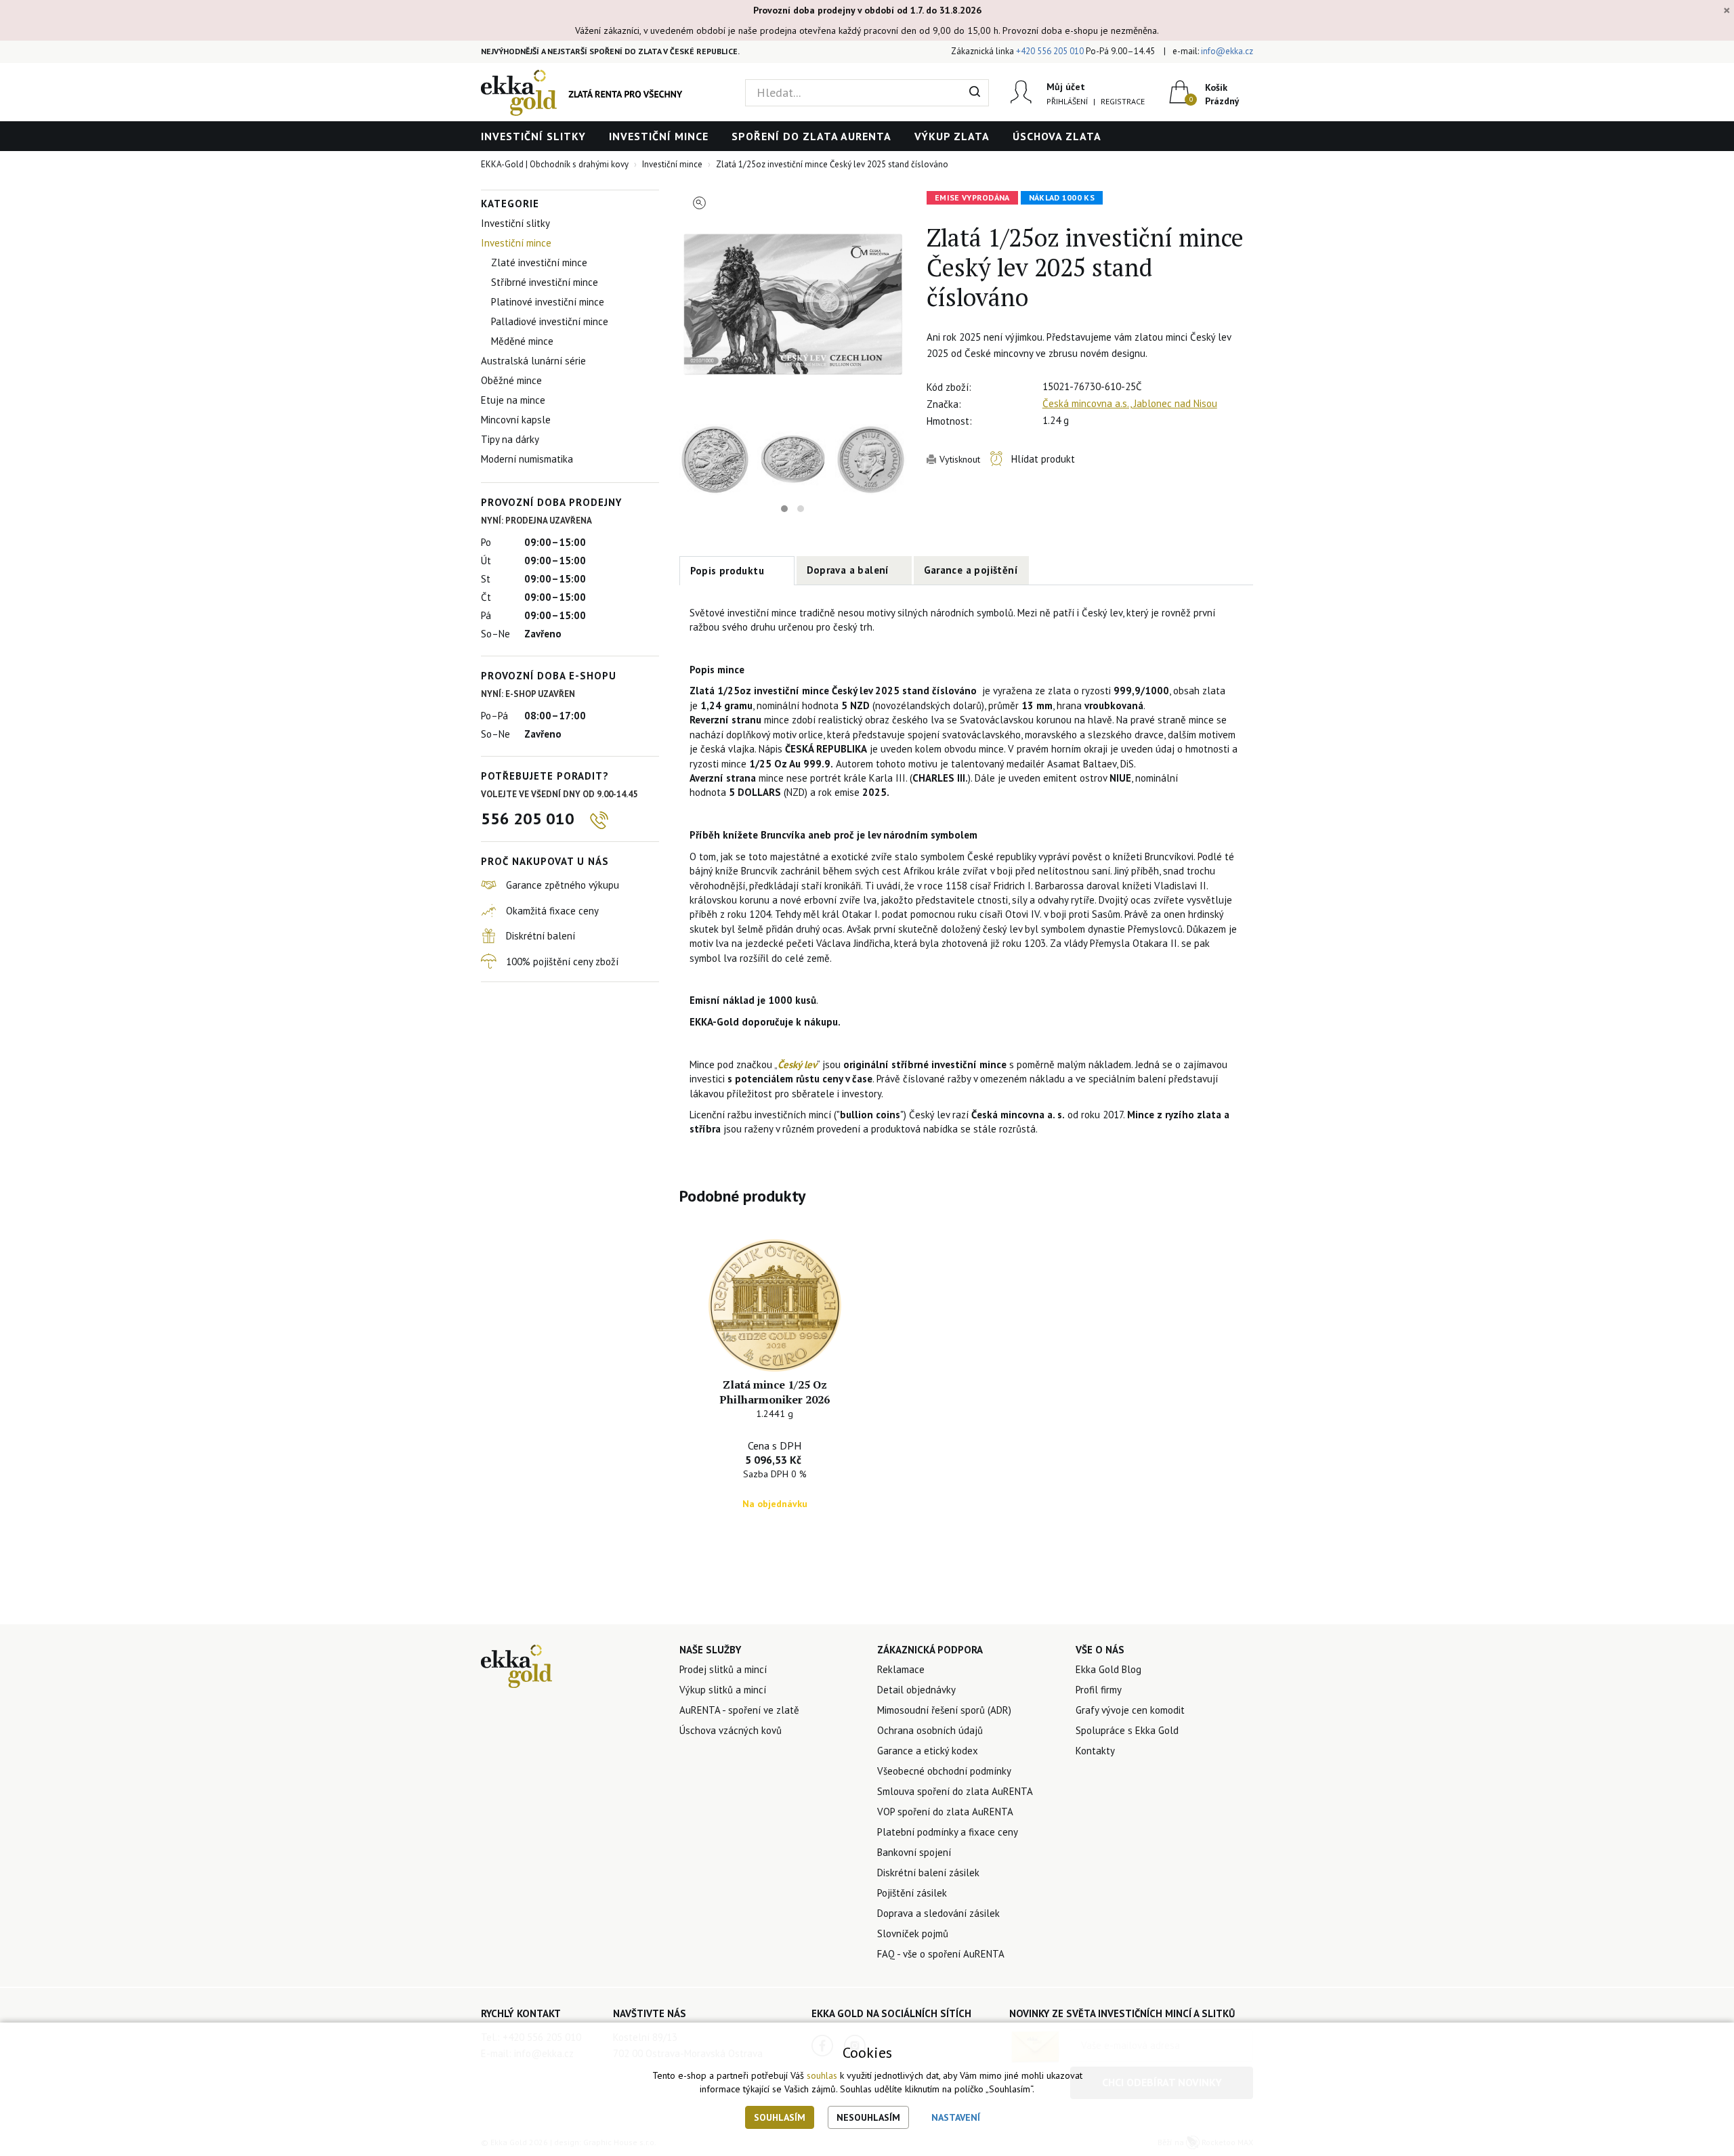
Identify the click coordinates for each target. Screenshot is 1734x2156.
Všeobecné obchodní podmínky (944, 1771)
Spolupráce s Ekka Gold (1127, 1730)
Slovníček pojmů (913, 1933)
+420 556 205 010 (1050, 51)
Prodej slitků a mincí (723, 1669)
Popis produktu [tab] (727, 571)
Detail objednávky (916, 1690)
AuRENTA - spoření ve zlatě (739, 1710)
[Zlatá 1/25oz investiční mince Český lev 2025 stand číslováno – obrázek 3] (871, 460)
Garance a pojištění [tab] (971, 570)
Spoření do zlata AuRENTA (811, 136)
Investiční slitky (533, 136)
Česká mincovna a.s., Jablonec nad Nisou (1130, 403)
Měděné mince (522, 341)
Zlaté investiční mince (539, 262)
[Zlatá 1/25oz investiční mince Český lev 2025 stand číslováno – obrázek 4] (793, 460)
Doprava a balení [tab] (848, 570)
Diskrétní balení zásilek (928, 1873)
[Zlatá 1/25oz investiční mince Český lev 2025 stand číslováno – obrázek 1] (793, 303)
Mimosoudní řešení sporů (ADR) (944, 1710)
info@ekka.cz (1227, 51)
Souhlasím (780, 2117)
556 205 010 (528, 819)
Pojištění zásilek (912, 1893)
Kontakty (1095, 1751)
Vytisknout (960, 459)
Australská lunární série (533, 361)
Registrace (1123, 101)
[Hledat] (975, 93)
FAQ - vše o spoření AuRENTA (941, 1954)
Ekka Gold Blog (1108, 1669)
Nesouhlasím (868, 2117)
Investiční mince (659, 136)
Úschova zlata (1057, 136)
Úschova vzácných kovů (731, 1730)
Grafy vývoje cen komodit (1130, 1710)
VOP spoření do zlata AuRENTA (945, 1812)
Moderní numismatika (527, 459)
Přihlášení (1067, 101)
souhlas (822, 2075)
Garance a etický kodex (928, 1751)
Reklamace (901, 1669)
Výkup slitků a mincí (723, 1690)
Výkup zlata (952, 136)
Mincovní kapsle (516, 420)
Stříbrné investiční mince (545, 282)
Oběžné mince (511, 380)
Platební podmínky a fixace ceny (948, 1832)
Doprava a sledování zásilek (938, 1913)
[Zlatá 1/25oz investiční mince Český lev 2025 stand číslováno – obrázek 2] (715, 460)
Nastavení (956, 2117)
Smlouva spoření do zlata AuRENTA (955, 1791)
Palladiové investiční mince (550, 321)
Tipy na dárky (510, 439)
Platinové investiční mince (548, 302)
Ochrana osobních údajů (930, 1730)
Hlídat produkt (1043, 459)
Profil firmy (1099, 1690)
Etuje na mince (513, 400)
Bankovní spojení (914, 1852)
